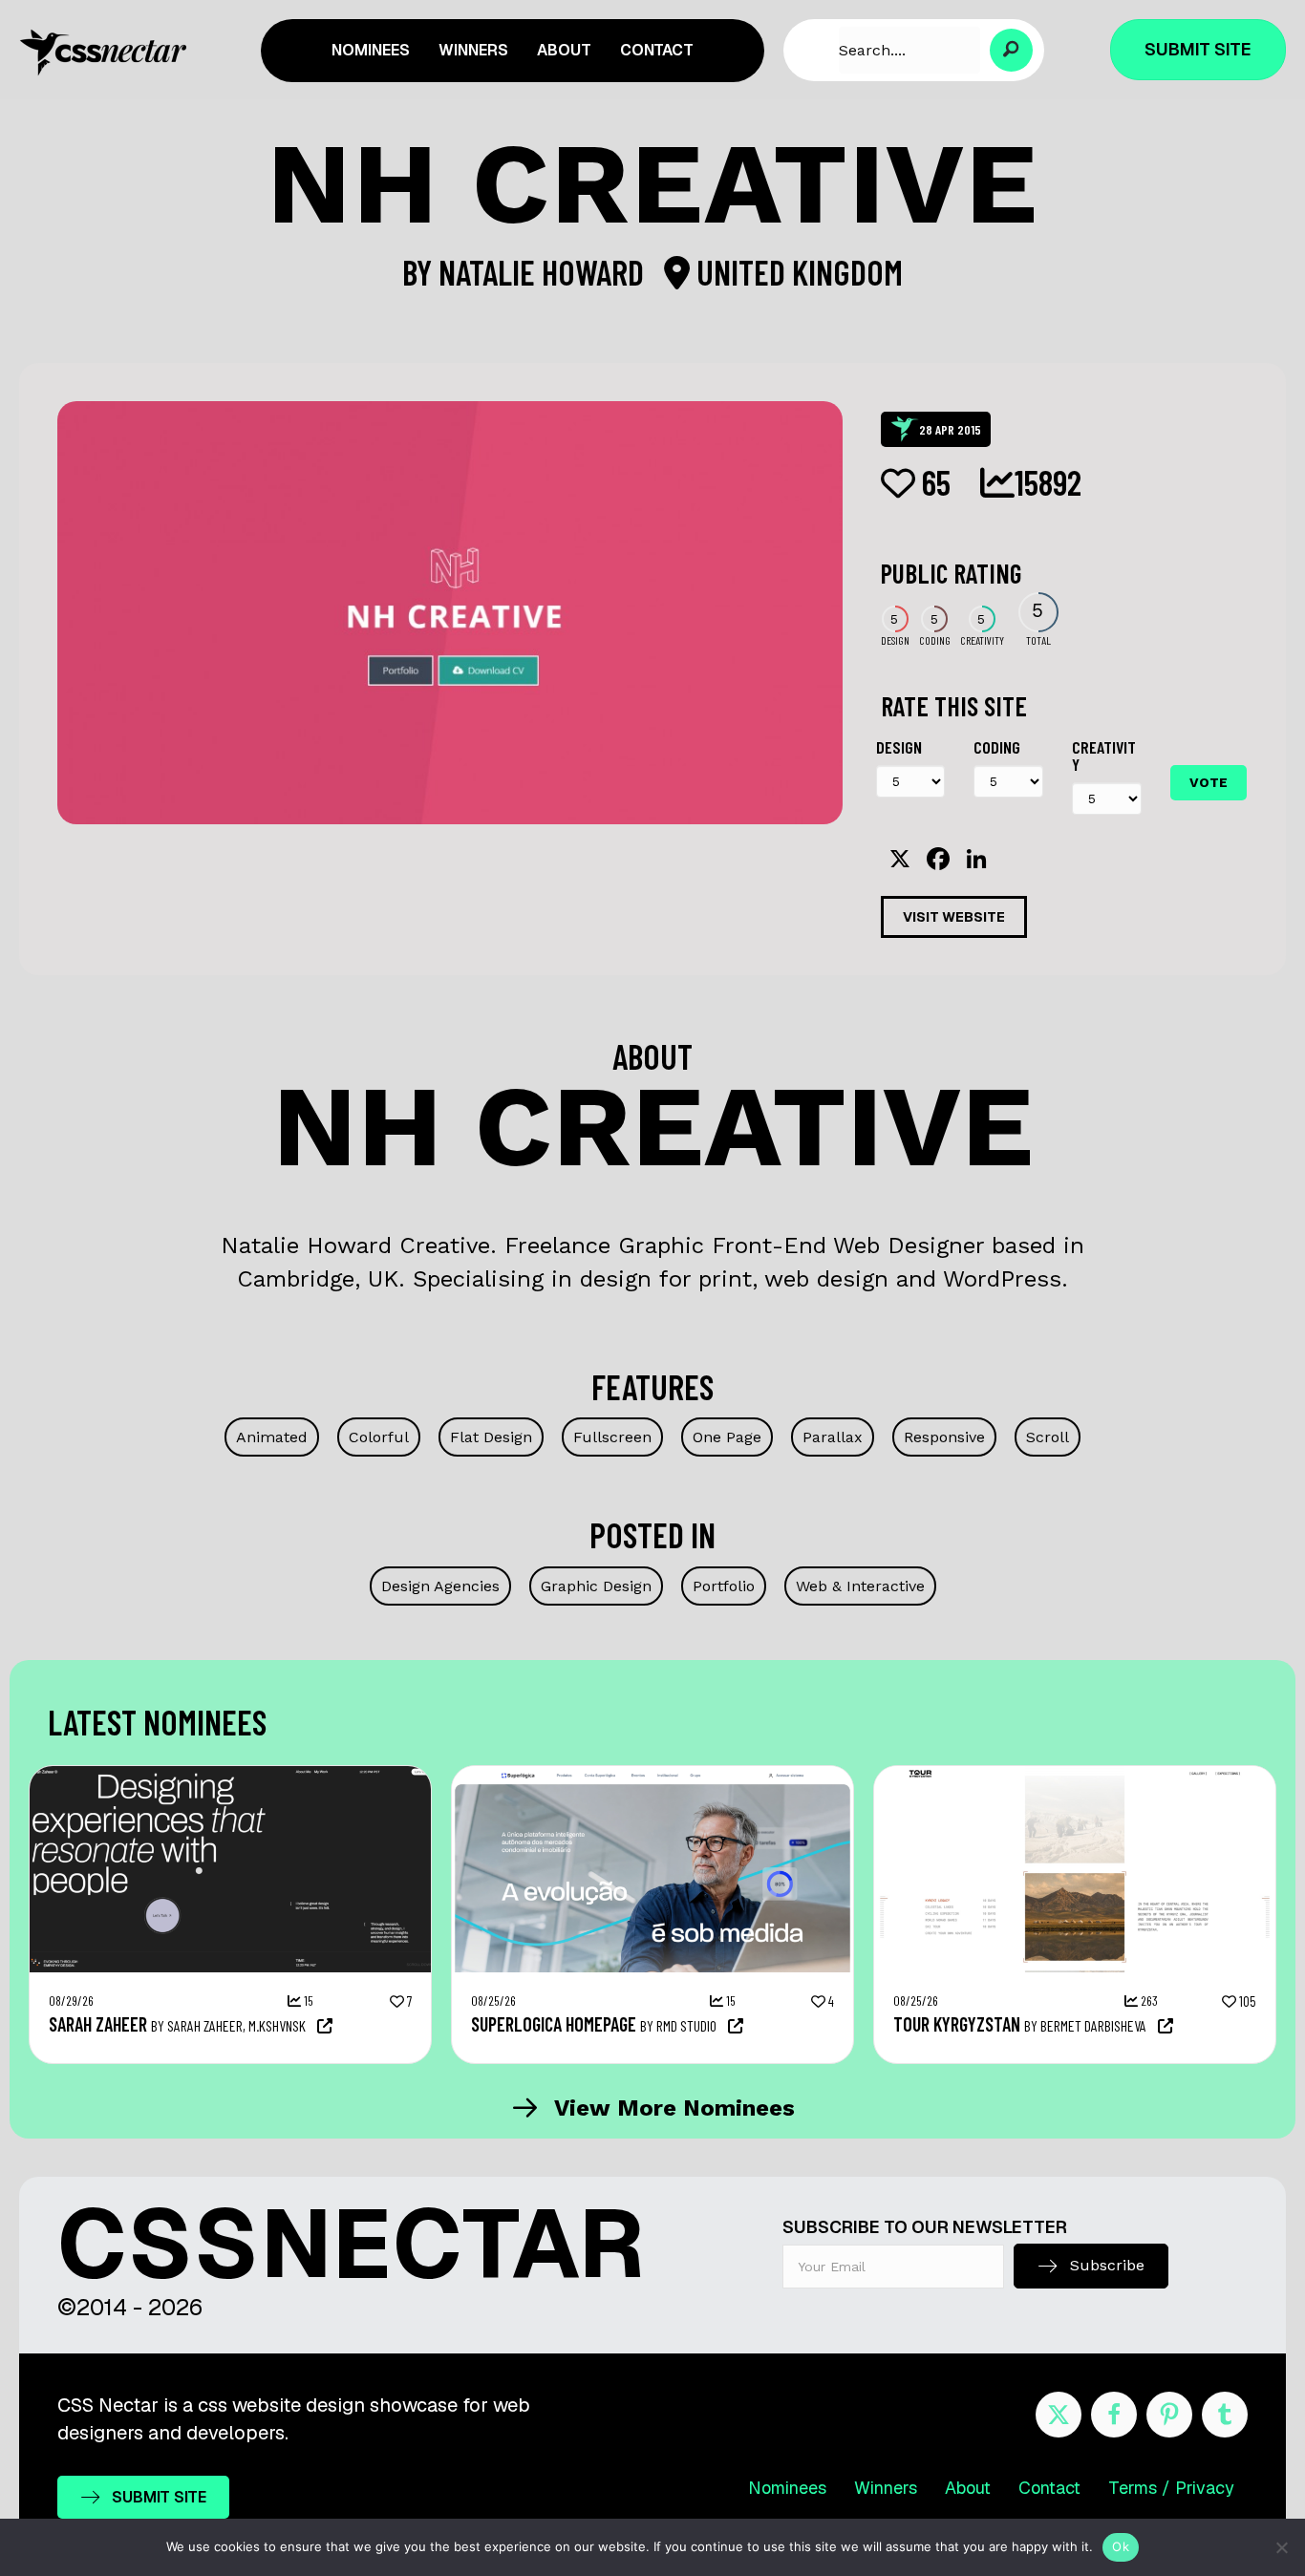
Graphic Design (596, 1586)
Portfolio (724, 1586)
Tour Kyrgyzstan (957, 2024)
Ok (1121, 2546)
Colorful (379, 1437)
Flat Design (491, 1437)
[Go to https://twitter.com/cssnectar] (1059, 2415)
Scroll (1048, 1437)
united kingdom (796, 272)
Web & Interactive (860, 1586)
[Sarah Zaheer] (230, 1776)
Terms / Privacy (1171, 2488)
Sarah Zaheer (98, 2024)
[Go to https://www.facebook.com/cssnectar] (1114, 2415)
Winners (886, 2488)
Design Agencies (440, 1586)
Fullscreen (612, 1437)
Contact (1049, 2488)
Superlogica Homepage (554, 2024)
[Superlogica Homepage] (652, 1776)
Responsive (944, 1437)
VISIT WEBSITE (954, 917)
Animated (272, 1437)
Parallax (833, 1437)
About (968, 2488)
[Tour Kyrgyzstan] (1075, 1776)
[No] (1281, 2547)
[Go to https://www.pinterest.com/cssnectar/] (1169, 2415)
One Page (727, 1437)
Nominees (787, 2488)
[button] (1011, 50)
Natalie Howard (545, 272)
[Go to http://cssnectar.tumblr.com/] (1225, 2415)
